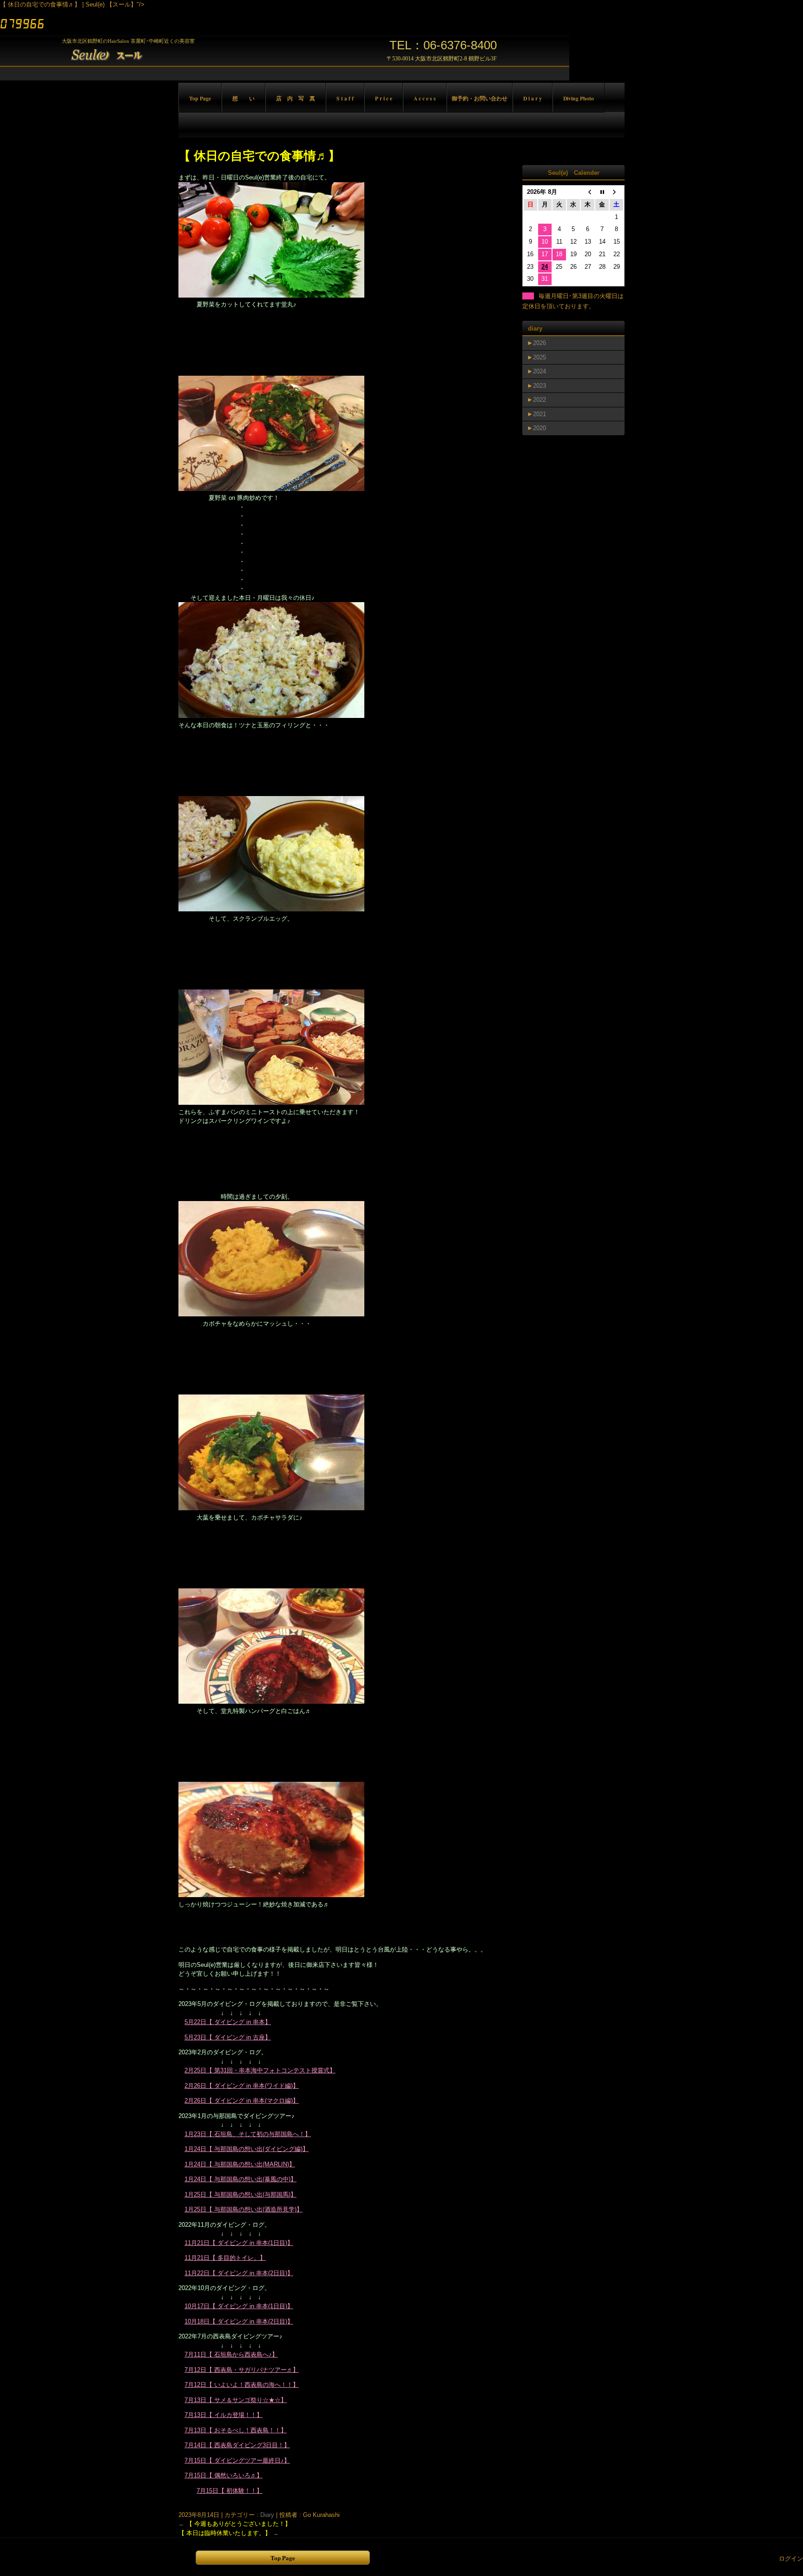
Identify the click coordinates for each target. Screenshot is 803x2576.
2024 (540, 371)
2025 (540, 357)
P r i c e (384, 98)
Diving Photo (579, 98)
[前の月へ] (588, 192)
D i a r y (533, 98)
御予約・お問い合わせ (480, 98)
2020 (540, 428)
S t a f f (345, 98)
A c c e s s (425, 98)
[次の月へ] (616, 192)
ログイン (791, 2559)
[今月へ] (602, 192)
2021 (540, 414)
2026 (540, 343)
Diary (267, 2515)
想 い (244, 98)
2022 (540, 400)
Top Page (200, 98)
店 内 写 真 (296, 98)
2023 (540, 386)
